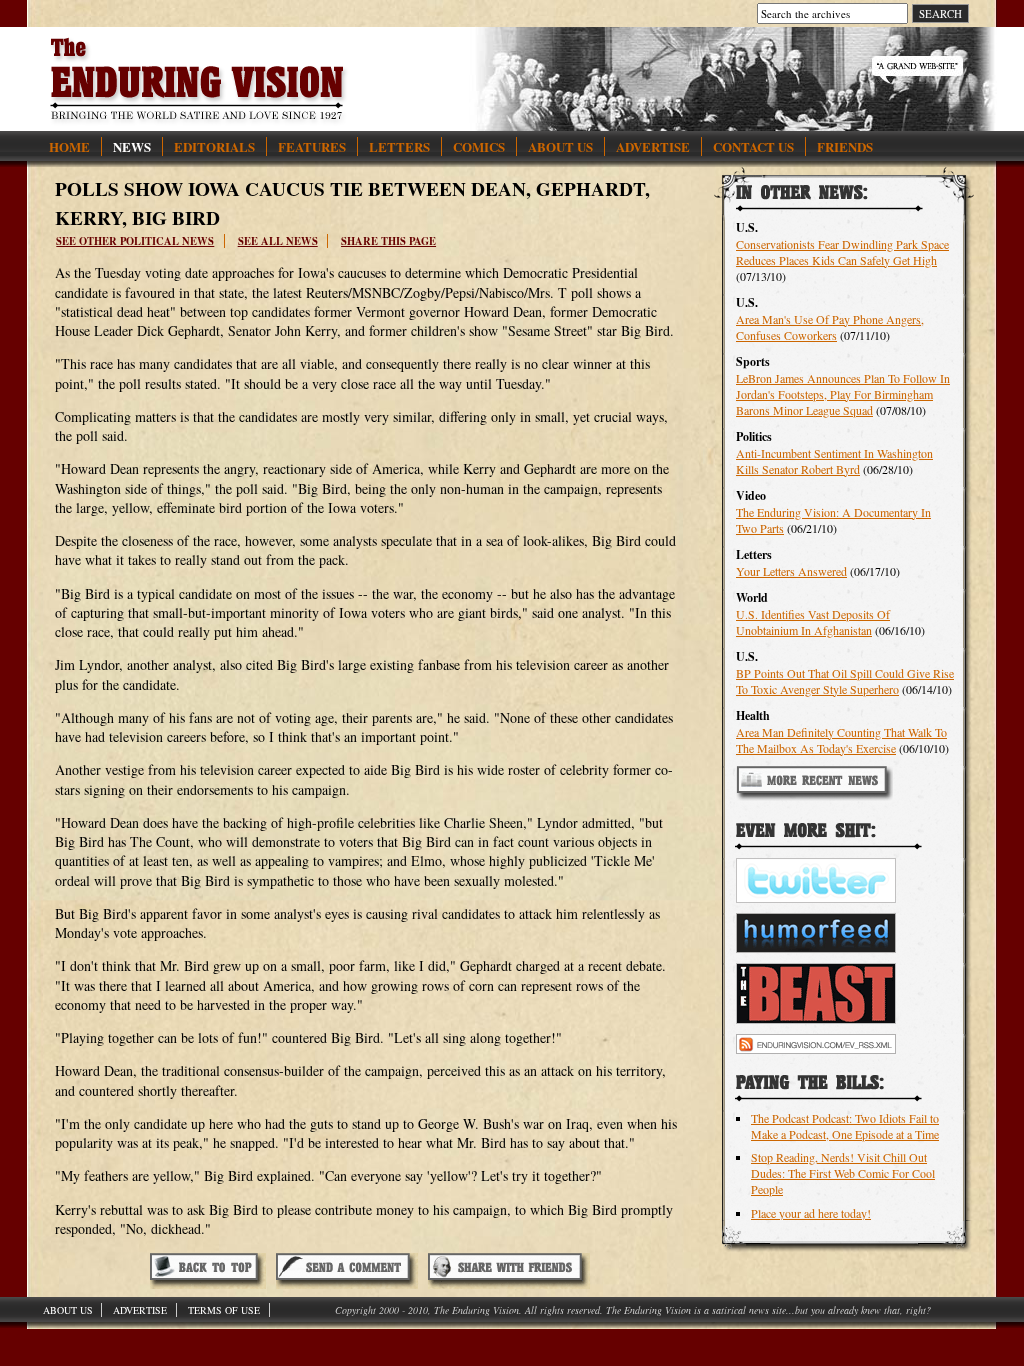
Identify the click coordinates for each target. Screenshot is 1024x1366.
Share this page (388, 241)
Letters (399, 146)
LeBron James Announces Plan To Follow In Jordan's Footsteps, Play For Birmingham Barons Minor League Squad (843, 394)
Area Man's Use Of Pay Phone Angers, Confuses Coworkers (830, 327)
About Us (560, 146)
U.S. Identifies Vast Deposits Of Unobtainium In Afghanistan (813, 622)
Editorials (214, 146)
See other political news (135, 241)
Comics (479, 146)
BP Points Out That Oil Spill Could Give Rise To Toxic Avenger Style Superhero (845, 681)
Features (312, 146)
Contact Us (753, 146)
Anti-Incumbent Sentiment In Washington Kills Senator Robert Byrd (834, 461)
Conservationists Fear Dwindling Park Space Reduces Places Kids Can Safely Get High (842, 252)
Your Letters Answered (791, 571)
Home (69, 146)
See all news (278, 241)
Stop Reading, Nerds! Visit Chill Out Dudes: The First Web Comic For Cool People (843, 1173)
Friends (845, 146)
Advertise (653, 146)
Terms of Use (224, 1310)
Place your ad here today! (811, 1213)
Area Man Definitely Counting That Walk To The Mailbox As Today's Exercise (841, 740)
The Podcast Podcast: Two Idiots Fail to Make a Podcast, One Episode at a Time (845, 1126)
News (132, 146)
